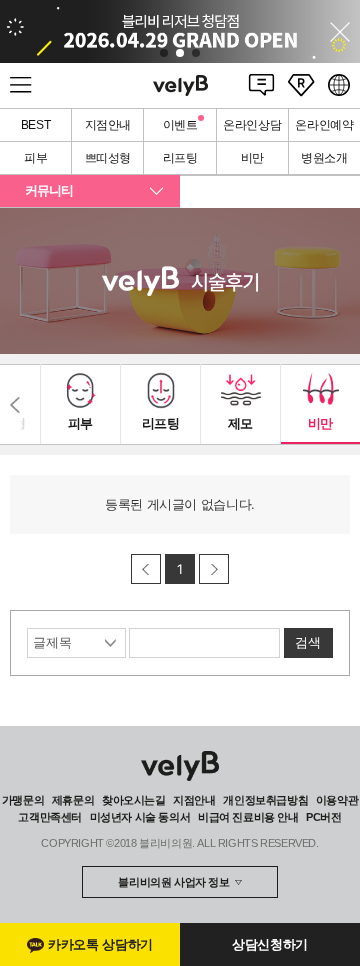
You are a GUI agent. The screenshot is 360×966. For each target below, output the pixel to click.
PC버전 (323, 817)
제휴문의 (73, 800)
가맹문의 (23, 800)
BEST (35, 125)
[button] (164, 53)
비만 (252, 158)
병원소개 (324, 158)
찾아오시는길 (134, 800)
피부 (35, 158)
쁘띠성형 (108, 158)
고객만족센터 (50, 817)
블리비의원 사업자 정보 (173, 882)
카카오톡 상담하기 (100, 944)
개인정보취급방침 (265, 800)
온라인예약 (324, 125)
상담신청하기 (270, 944)
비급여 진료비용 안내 (248, 817)
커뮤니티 (49, 190)
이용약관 (337, 800)
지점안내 (108, 125)
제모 (240, 423)
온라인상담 (252, 125)
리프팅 (180, 158)
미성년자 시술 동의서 (140, 817)
